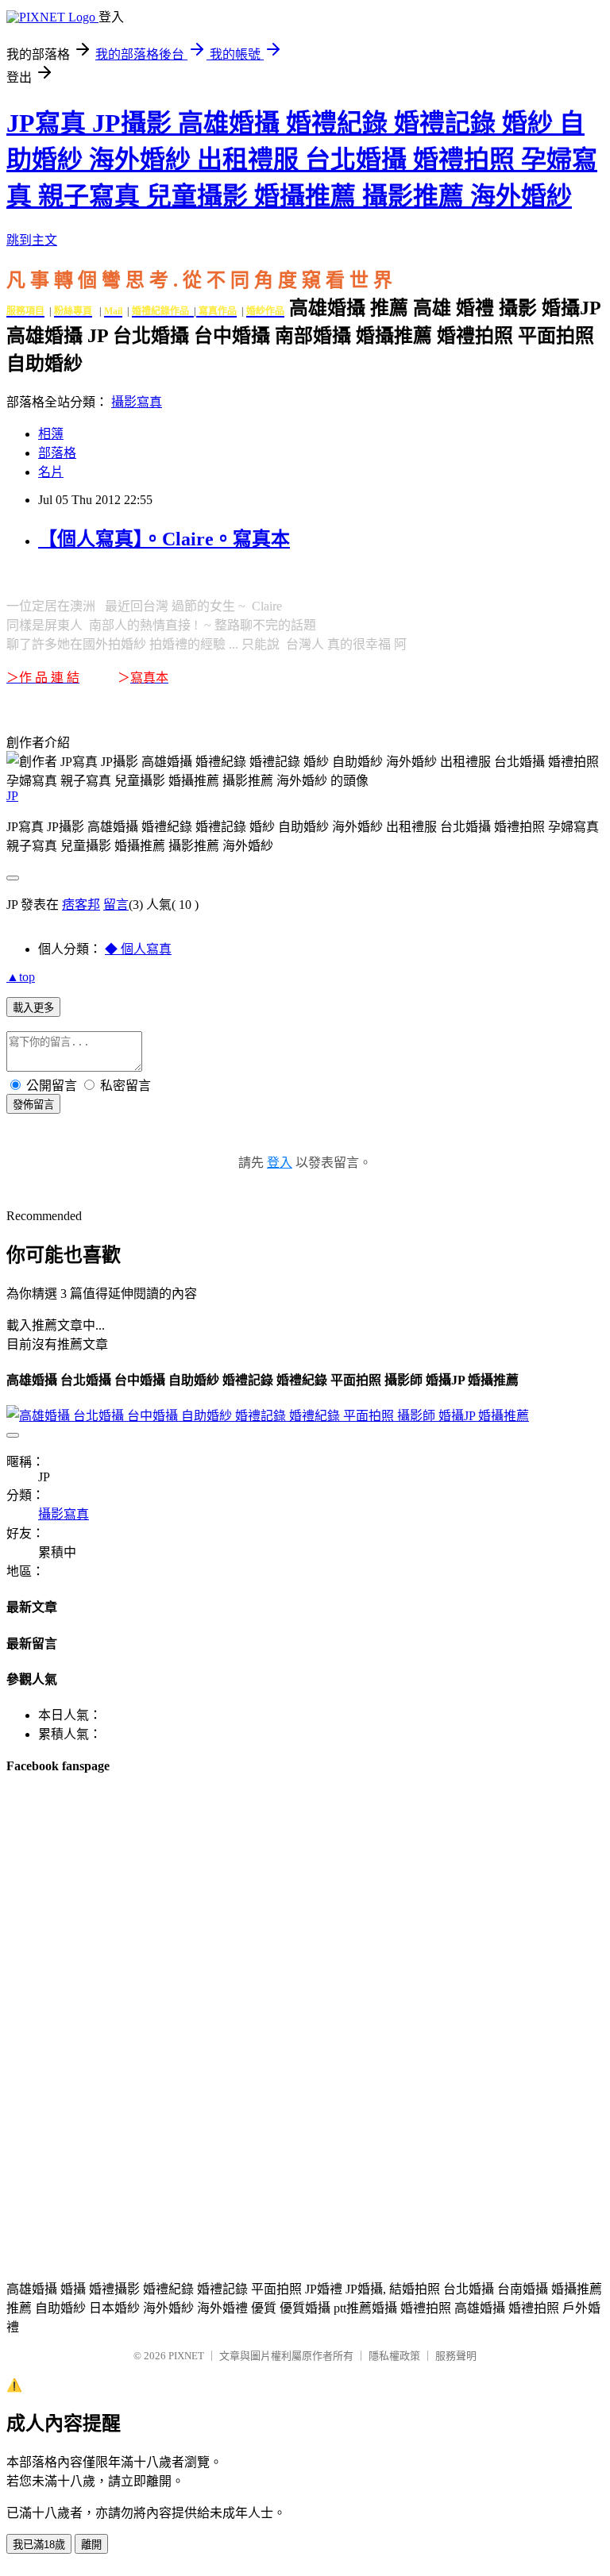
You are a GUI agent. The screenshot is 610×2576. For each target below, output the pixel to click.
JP (12, 796)
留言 (116, 905)
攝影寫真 (137, 402)
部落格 (57, 453)
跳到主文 (32, 240)
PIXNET (186, 2356)
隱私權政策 (394, 2356)
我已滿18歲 (39, 2545)
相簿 (51, 434)
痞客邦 (81, 905)
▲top (21, 977)
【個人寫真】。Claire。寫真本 (164, 539)
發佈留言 (33, 1105)
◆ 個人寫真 (138, 949)
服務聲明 (456, 2356)
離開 (91, 2545)
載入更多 (33, 1008)
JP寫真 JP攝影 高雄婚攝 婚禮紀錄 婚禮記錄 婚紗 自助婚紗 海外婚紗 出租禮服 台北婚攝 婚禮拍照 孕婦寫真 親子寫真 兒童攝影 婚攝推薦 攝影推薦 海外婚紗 (302, 160)
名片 (51, 472)
